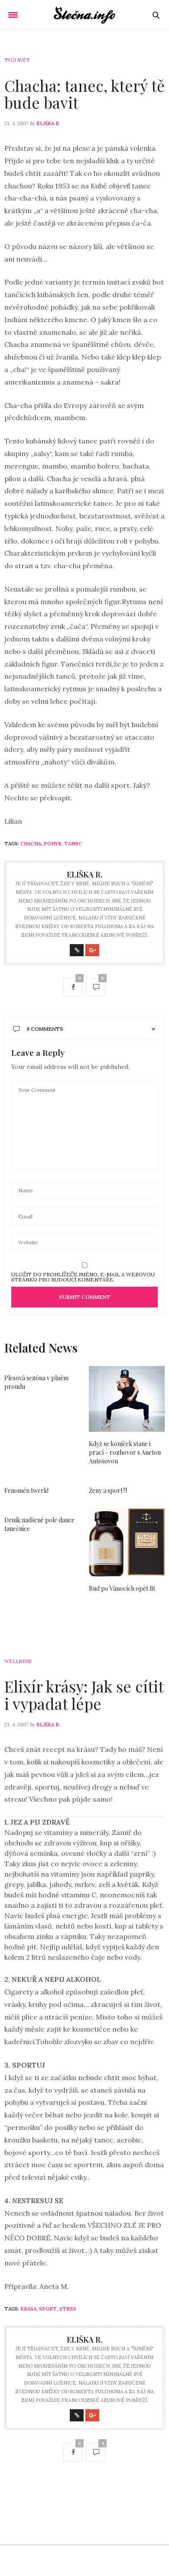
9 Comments (45, 1029)
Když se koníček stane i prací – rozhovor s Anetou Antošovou (125, 1452)
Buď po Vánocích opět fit (122, 1588)
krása (28, 2309)
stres (68, 2309)
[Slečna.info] (85, 15)
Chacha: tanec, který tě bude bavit (84, 94)
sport (48, 2309)
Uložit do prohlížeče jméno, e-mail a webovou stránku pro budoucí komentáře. (83, 1277)
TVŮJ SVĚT (17, 60)
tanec (73, 844)
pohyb (53, 844)
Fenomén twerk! (26, 1490)
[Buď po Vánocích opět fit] (127, 1542)
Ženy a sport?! (108, 1490)
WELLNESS (18, 1661)
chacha (31, 844)
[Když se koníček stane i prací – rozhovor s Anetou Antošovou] (127, 1399)
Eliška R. (48, 123)
